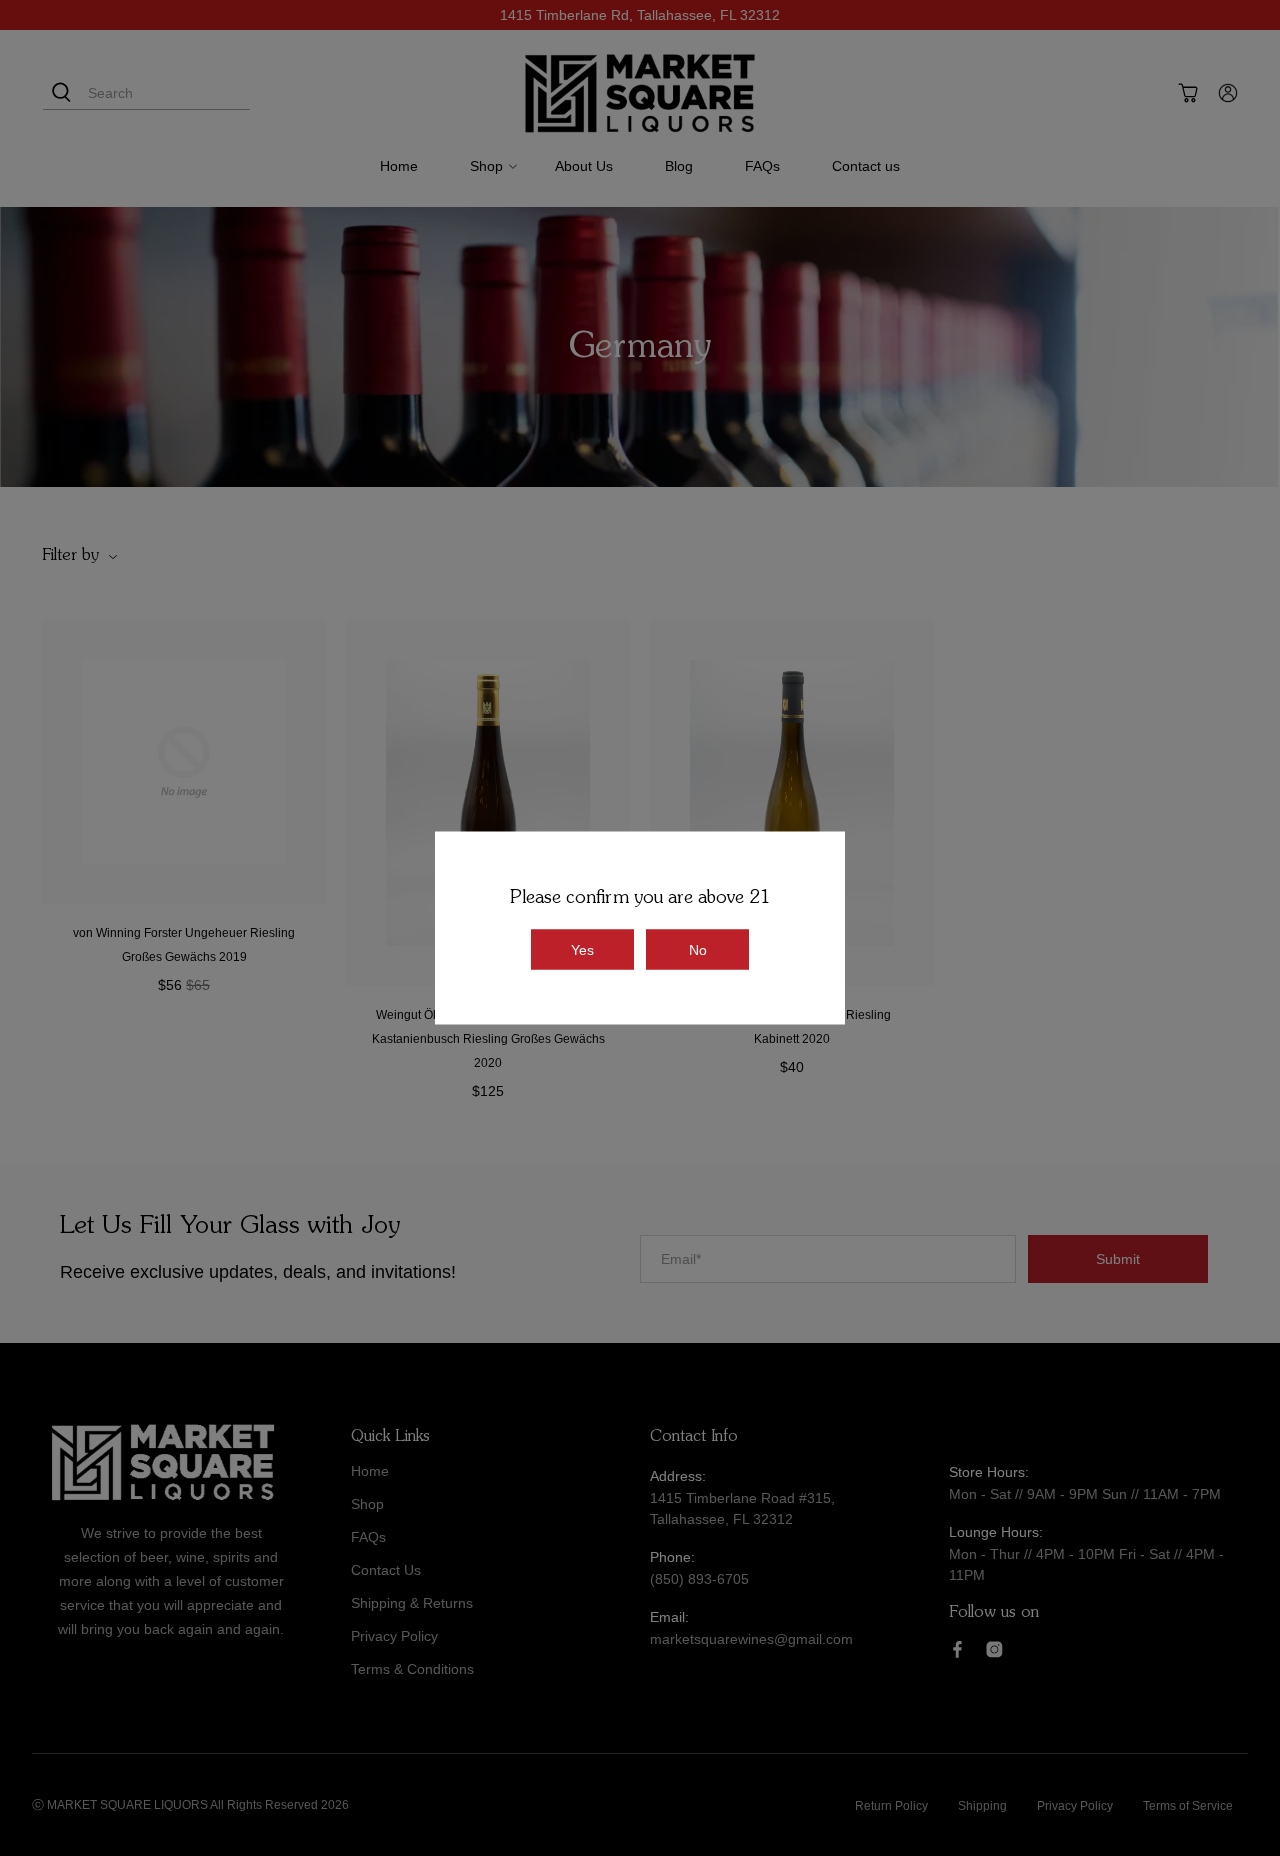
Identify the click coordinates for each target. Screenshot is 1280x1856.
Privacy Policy (394, 1636)
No (698, 950)
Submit (1118, 1259)
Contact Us (386, 1570)
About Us (584, 166)
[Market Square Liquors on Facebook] (957, 1653)
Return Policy (891, 1806)
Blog (679, 166)
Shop (486, 166)
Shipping (982, 1806)
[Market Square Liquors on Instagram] (994, 1653)
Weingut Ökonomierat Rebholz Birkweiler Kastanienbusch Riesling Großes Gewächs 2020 (488, 1039)
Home (399, 166)
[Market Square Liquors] (640, 93)
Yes (582, 950)
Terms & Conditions (412, 1669)
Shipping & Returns (412, 1603)
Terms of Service (1188, 1806)
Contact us (866, 166)
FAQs (762, 166)
